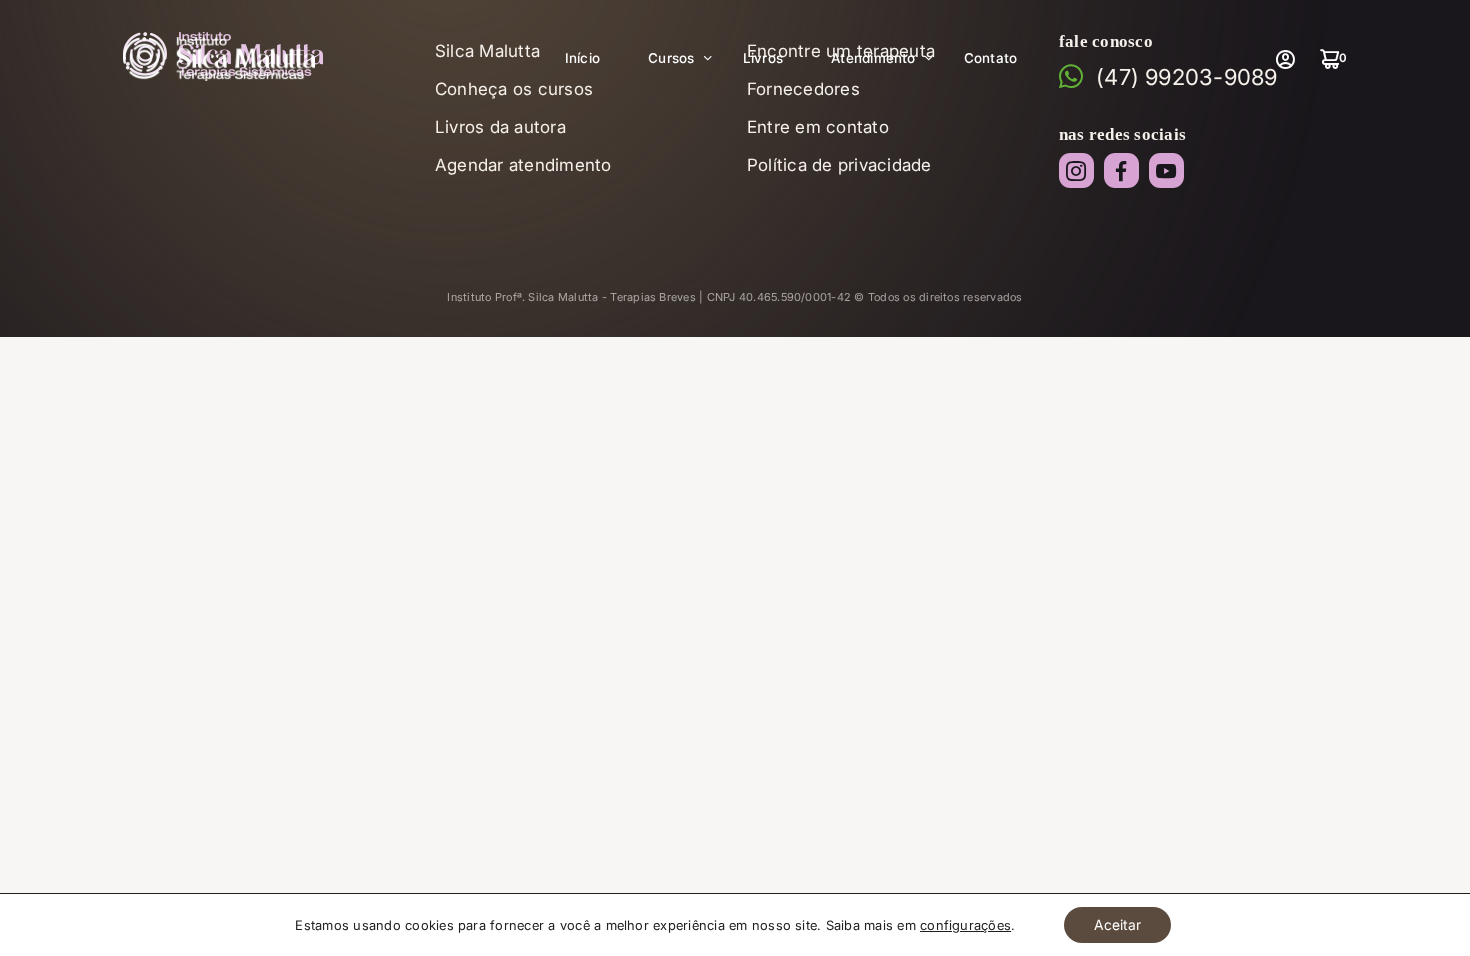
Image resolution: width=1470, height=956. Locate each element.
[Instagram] (1076, 170)
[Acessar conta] (1285, 58)
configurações (965, 925)
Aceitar (1117, 924)
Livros (763, 58)
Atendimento (873, 58)
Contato (991, 58)
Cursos (671, 58)
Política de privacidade (839, 165)
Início (582, 58)
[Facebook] (1121, 170)
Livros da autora (500, 127)
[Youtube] (1166, 170)
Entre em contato (818, 127)
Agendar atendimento (523, 165)
